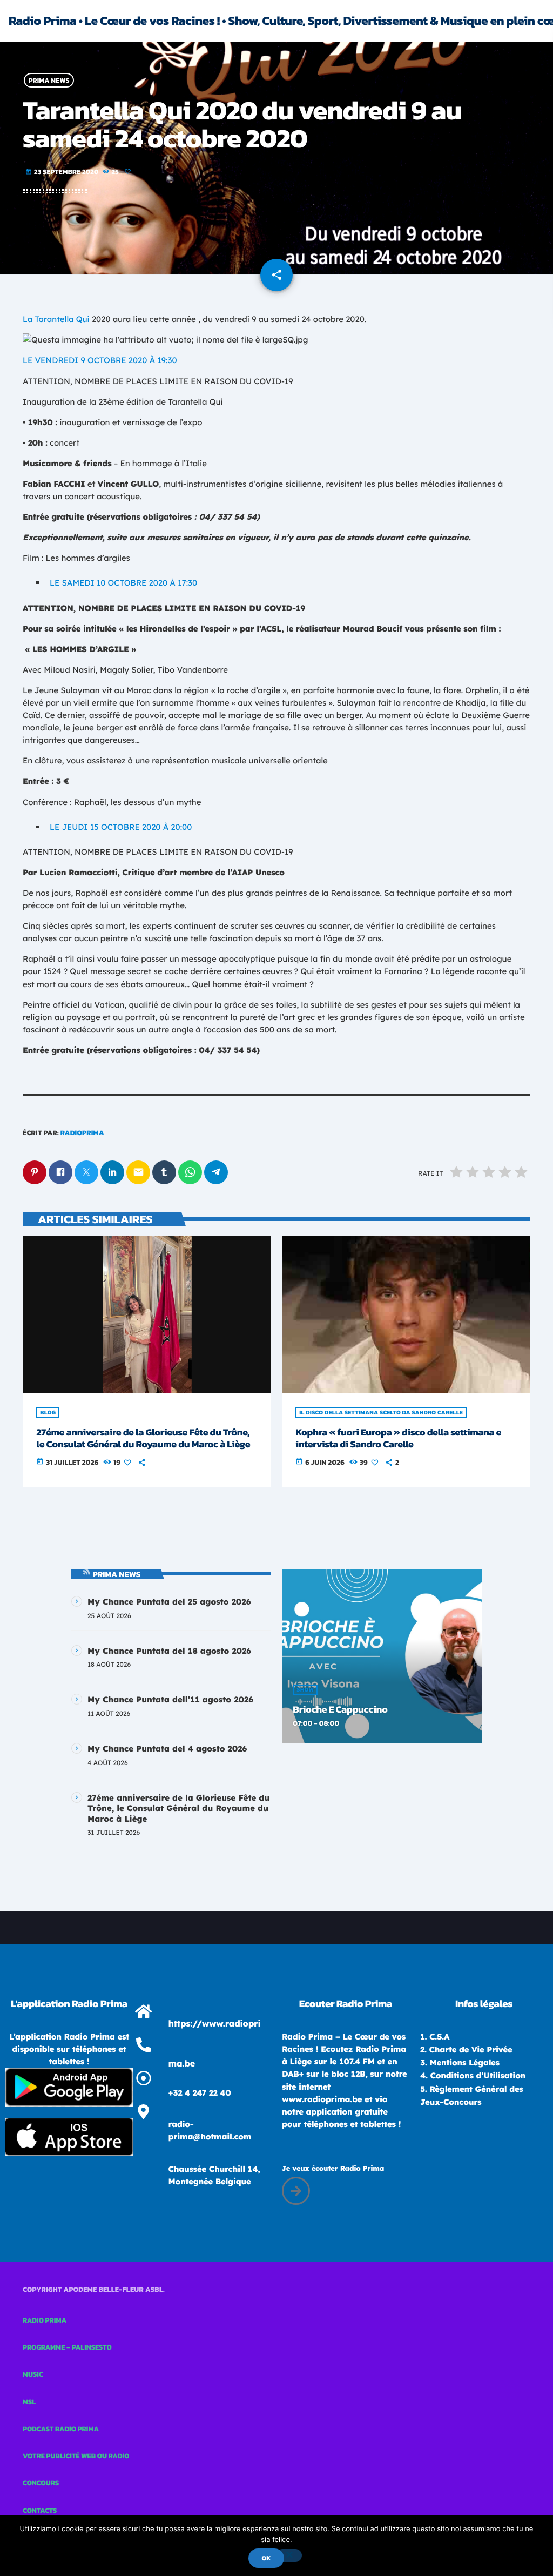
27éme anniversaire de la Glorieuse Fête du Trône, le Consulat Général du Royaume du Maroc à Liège (143, 1438)
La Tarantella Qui (56, 319)
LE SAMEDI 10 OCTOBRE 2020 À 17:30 (123, 583)
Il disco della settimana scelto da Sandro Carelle (381, 1413)
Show (305, 1690)
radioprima (82, 1133)
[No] (289, 2555)
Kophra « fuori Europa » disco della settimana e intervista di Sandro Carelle (398, 1438)
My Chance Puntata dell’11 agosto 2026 (170, 1699)
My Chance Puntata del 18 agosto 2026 (169, 1651)
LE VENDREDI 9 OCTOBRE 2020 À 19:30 (100, 360)
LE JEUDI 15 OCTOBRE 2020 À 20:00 (121, 827)
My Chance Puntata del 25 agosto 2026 (169, 1602)
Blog (48, 1413)
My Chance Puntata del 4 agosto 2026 (167, 1749)
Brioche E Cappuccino (340, 1710)
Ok (266, 2558)
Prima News (49, 80)
